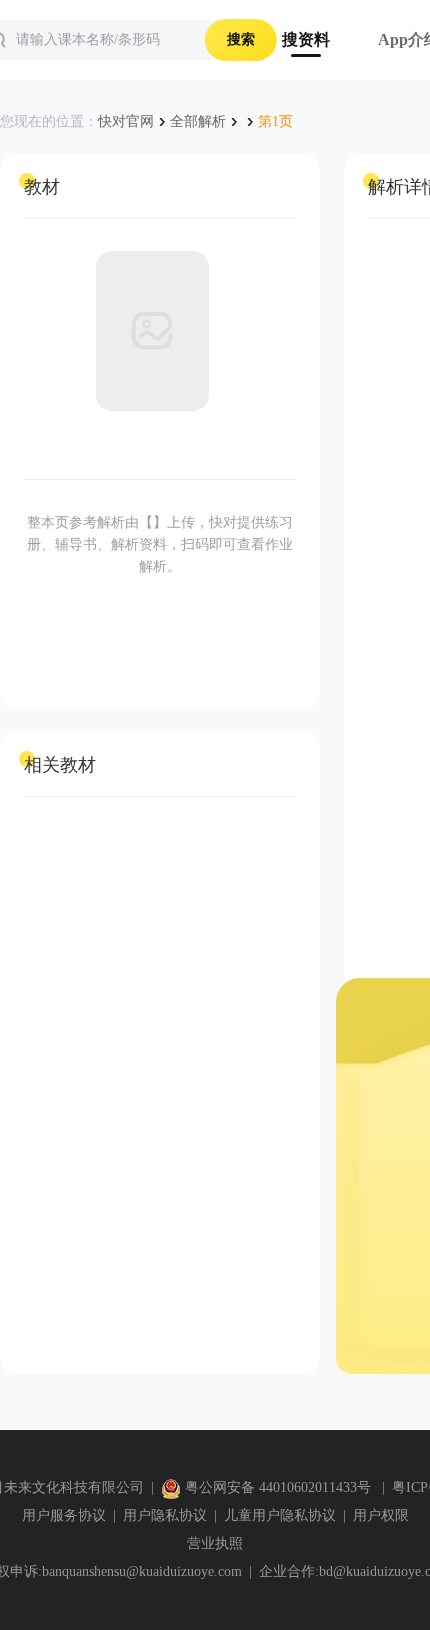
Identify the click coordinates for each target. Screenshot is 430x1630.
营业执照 (215, 1543)
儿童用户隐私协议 (280, 1515)
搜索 (241, 39)
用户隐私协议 (165, 1515)
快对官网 (126, 121)
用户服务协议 (64, 1515)
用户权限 (381, 1515)
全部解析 (198, 121)
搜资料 (306, 39)
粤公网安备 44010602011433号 (278, 1487)
